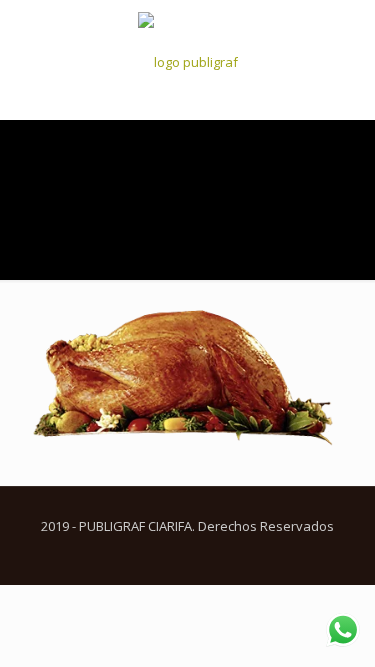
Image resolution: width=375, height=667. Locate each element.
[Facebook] (174, 554)
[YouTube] (201, 554)
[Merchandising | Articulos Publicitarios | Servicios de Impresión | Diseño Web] (187, 60)
